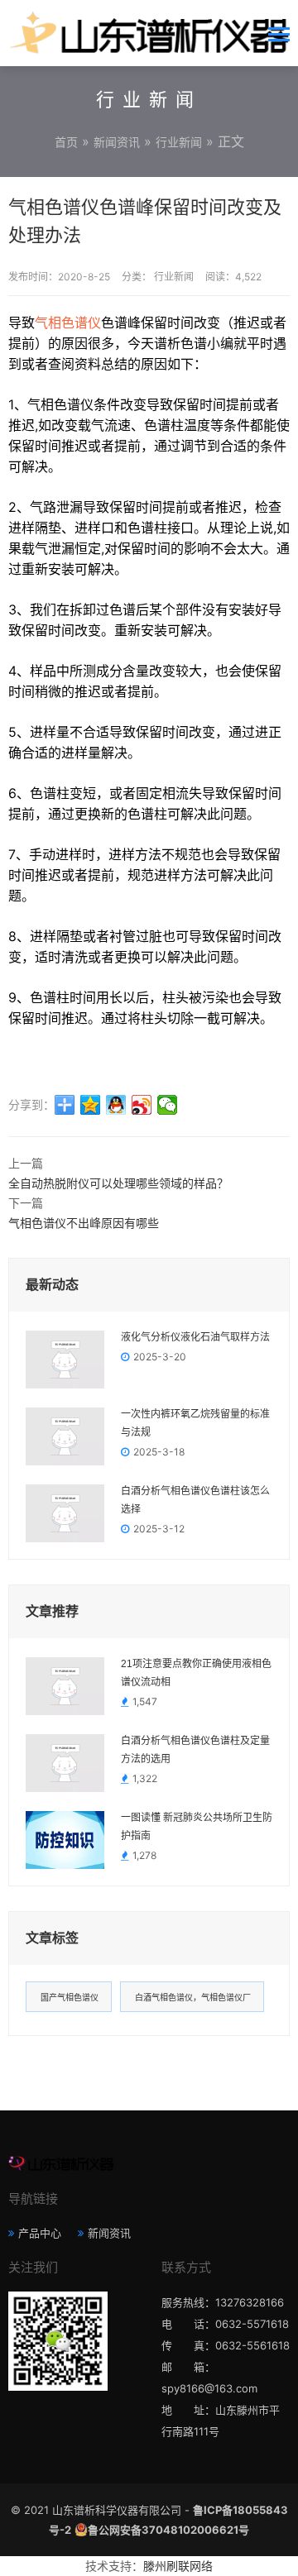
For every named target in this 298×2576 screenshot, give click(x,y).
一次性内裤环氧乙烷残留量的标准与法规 (195, 1423)
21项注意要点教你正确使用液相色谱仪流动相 (196, 1673)
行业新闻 (179, 142)
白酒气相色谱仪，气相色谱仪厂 (193, 1997)
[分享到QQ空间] (91, 1105)
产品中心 (40, 2233)
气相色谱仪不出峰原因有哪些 (84, 1223)
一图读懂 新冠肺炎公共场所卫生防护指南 (197, 1827)
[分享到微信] (168, 1105)
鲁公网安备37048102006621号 (168, 2530)
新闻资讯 (117, 142)
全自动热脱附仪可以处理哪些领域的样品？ (118, 1183)
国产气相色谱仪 (70, 1997)
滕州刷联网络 (178, 2566)
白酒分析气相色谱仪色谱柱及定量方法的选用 (195, 1750)
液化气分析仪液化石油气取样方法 (195, 1337)
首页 (66, 142)
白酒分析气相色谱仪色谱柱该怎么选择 (195, 1500)
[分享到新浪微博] (142, 1105)
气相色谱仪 (68, 323)
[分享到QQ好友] (116, 1105)
